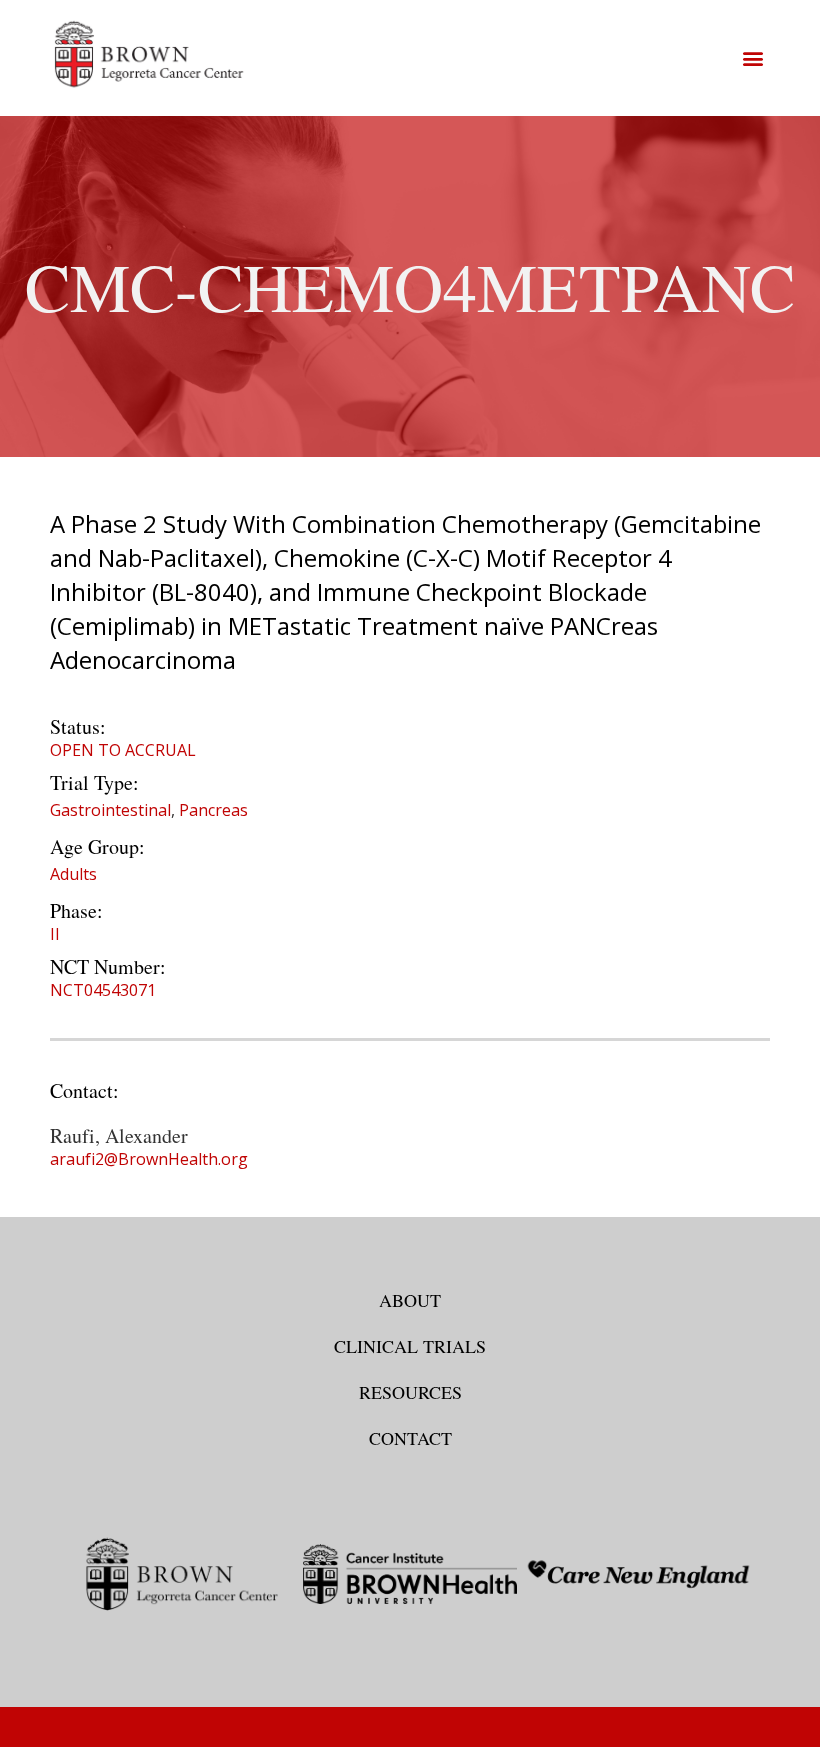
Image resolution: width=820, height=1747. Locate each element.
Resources (410, 1392)
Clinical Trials (410, 1346)
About (410, 1300)
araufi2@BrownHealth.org (149, 1159)
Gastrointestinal (110, 810)
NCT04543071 (103, 990)
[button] (752, 57)
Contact (410, 1438)
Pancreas (213, 810)
